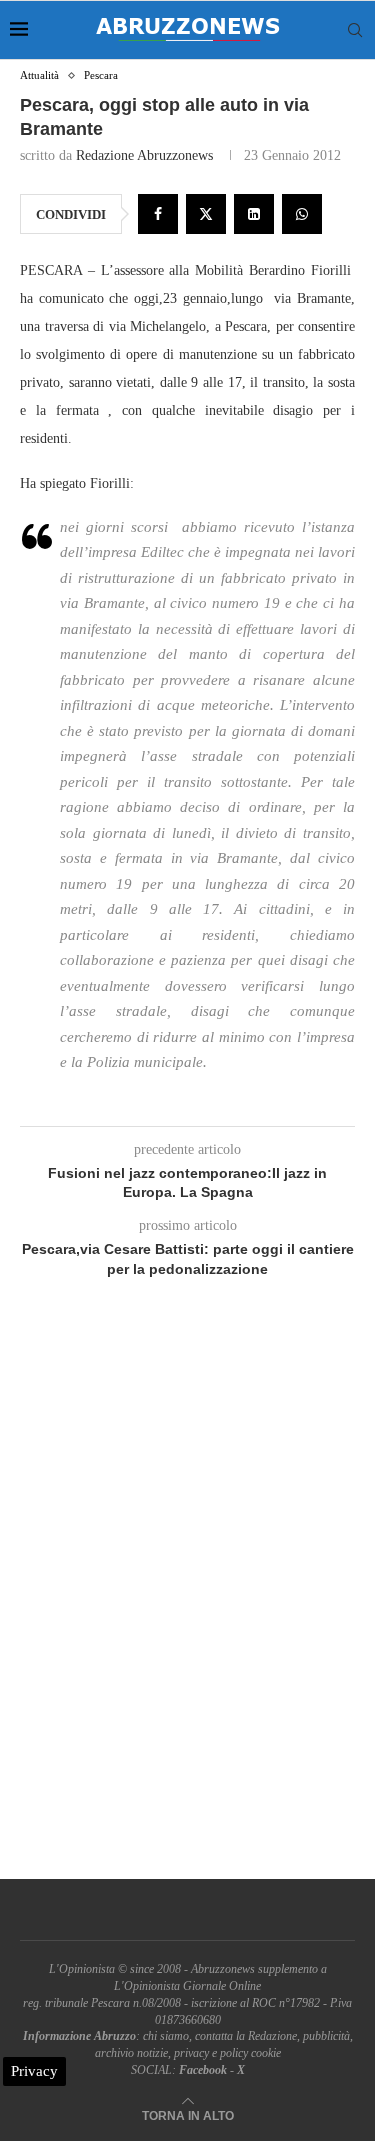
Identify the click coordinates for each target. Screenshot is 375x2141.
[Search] (355, 30)
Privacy (34, 2071)
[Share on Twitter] (206, 214)
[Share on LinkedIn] (254, 214)
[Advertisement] (187, 1601)
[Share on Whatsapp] (302, 214)
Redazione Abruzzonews (144, 155)
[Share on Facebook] (158, 214)
